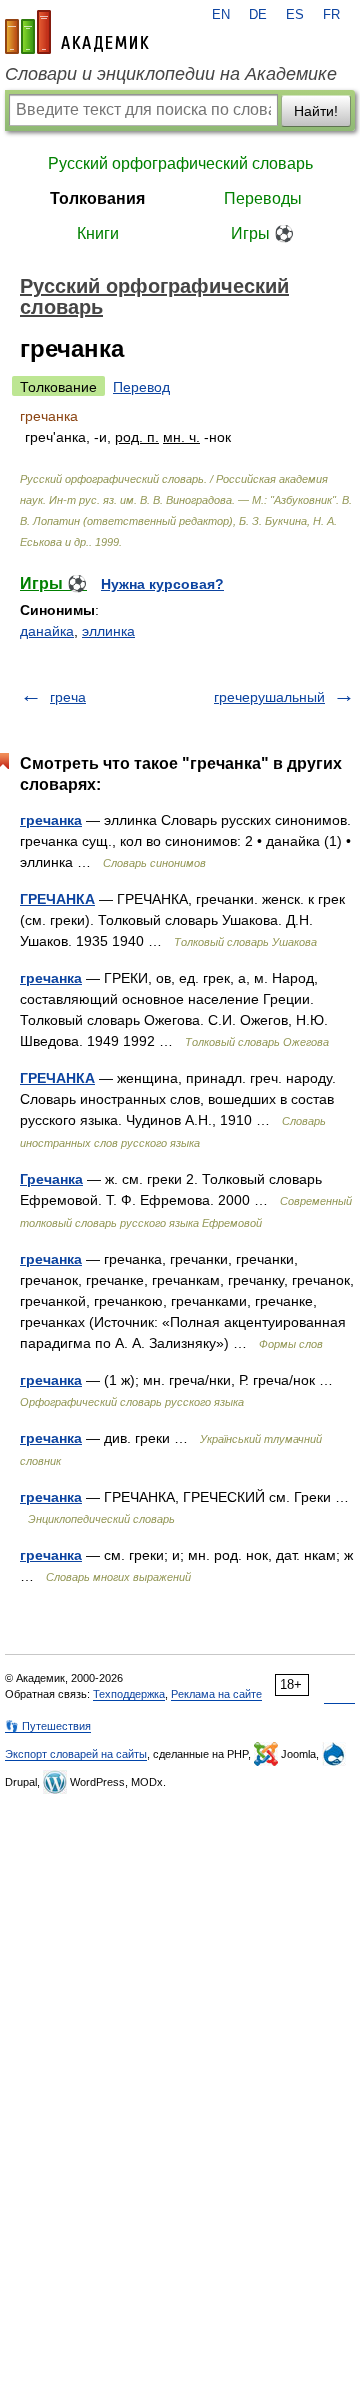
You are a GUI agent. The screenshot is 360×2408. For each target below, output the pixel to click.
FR (331, 15)
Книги (98, 233)
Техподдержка (129, 1694)
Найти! (316, 111)
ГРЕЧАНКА (57, 899)
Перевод (141, 387)
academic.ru (77, 32)
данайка (47, 631)
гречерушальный (269, 697)
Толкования (97, 198)
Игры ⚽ (262, 233)
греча (68, 697)
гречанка (51, 820)
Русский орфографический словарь (180, 163)
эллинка (108, 631)
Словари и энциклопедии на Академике (171, 74)
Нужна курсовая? (162, 584)
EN (221, 15)
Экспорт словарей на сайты (76, 1754)
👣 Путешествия (48, 1726)
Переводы (263, 198)
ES (295, 15)
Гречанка (51, 1179)
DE (258, 15)
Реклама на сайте (216, 1694)
